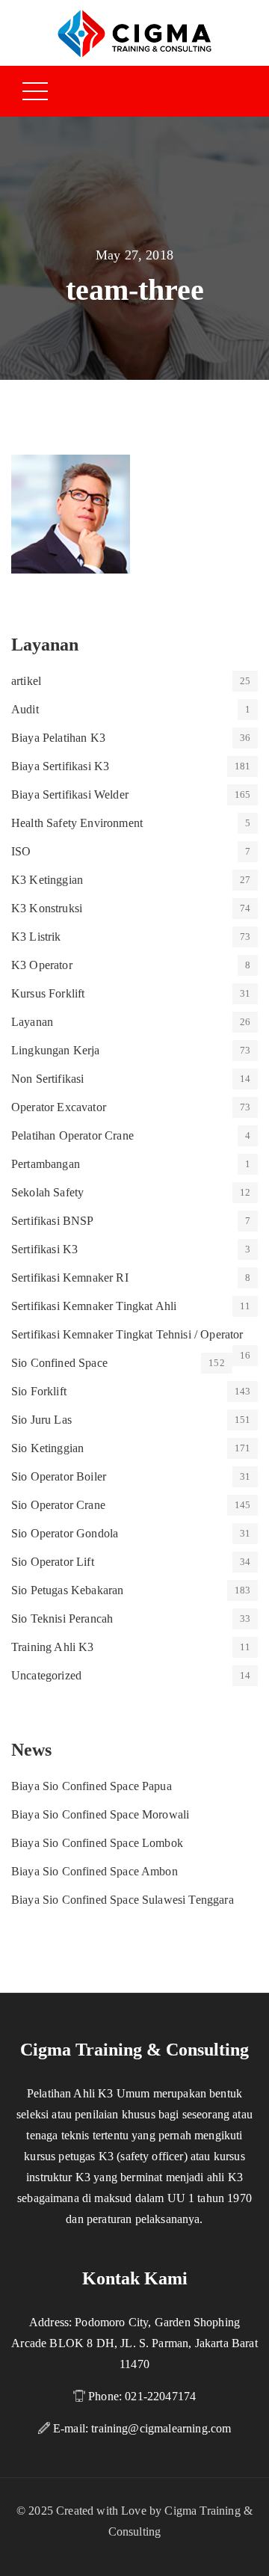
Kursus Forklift (48, 993)
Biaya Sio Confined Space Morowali (100, 1814)
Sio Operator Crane (58, 1505)
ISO (21, 851)
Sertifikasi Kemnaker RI (70, 1278)
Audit (25, 709)
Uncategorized (46, 1675)
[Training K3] (134, 33)
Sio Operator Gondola (65, 1533)
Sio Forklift (39, 1391)
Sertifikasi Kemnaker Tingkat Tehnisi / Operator (127, 1334)
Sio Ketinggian (47, 1448)
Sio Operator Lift (53, 1562)
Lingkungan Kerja (56, 1050)
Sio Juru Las (41, 1420)
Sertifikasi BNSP (53, 1221)
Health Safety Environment (77, 823)
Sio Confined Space (59, 1363)
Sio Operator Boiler (59, 1476)
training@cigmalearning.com (161, 2428)
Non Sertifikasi (47, 1079)
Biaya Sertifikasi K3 (60, 766)
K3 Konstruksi (47, 908)
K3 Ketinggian (47, 880)
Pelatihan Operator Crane (72, 1135)
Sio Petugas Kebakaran (67, 1590)
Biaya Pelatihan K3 (58, 738)
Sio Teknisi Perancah (62, 1619)
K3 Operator (42, 965)
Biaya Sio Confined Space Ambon (95, 1871)
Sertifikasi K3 (44, 1249)
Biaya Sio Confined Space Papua (92, 1786)
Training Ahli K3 (53, 1647)
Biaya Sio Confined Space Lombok (97, 1843)
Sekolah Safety (47, 1192)
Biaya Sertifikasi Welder (70, 794)
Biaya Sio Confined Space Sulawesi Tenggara (123, 1900)
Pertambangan (46, 1164)
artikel (26, 681)
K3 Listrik (36, 937)
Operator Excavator (59, 1107)
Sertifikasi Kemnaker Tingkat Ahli (94, 1306)
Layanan (32, 1022)
